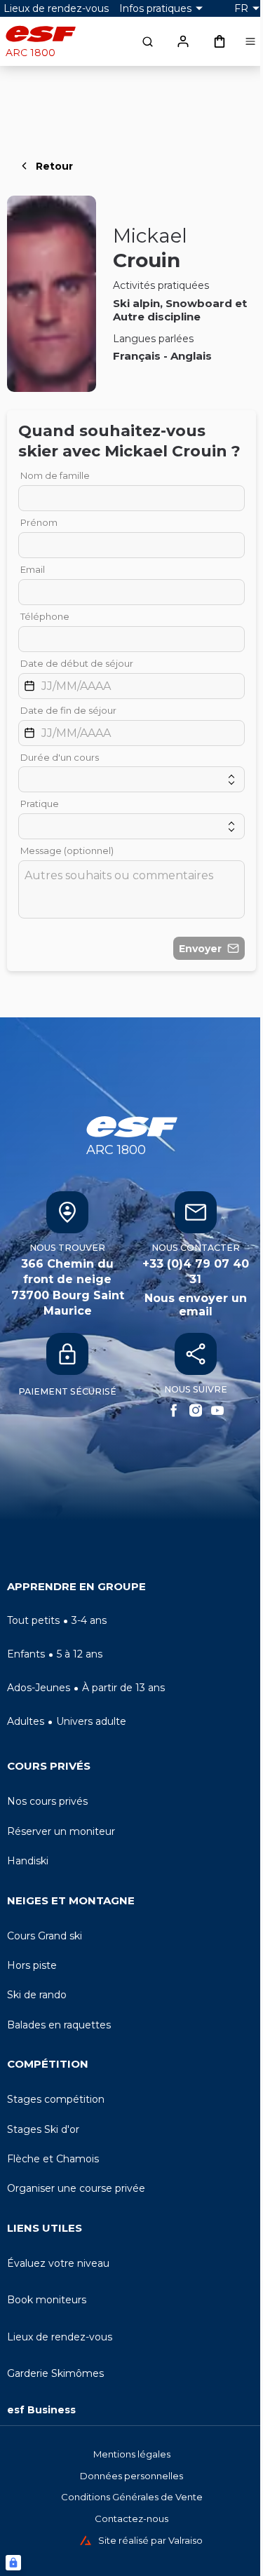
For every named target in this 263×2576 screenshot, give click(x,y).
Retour (54, 166)
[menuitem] (131, 1590)
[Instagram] (196, 1410)
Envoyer (200, 949)
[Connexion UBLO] (13, 2563)
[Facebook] (174, 1410)
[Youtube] (217, 1410)
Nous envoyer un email (196, 1305)
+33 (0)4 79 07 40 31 (196, 1272)
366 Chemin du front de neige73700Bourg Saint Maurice (68, 1287)
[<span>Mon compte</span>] (183, 41)
